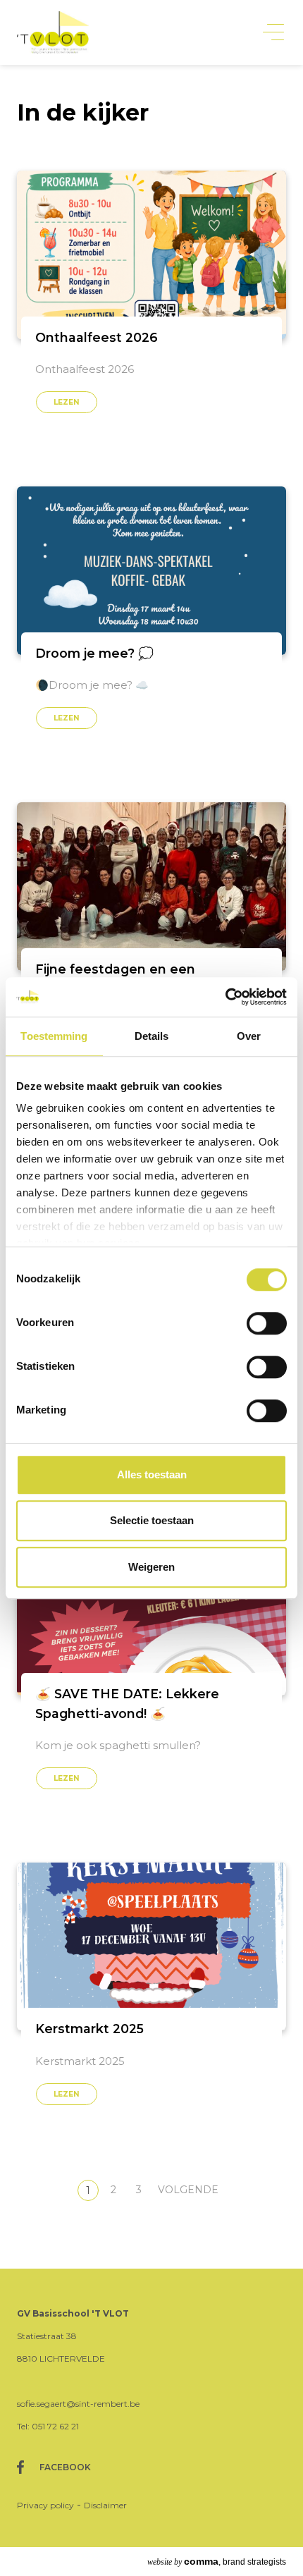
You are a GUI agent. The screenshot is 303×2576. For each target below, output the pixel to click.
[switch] (267, 1323)
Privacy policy (45, 2505)
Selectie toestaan (152, 1520)
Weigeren (151, 1567)
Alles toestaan (152, 1474)
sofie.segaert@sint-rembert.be (78, 2404)
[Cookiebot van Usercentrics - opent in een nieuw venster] (225, 997)
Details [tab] (152, 1036)
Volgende (188, 2190)
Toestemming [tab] (54, 1036)
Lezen (67, 402)
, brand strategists (217, 2561)
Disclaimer (105, 2505)
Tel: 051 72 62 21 (48, 2426)
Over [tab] (249, 1036)
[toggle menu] (273, 33)
